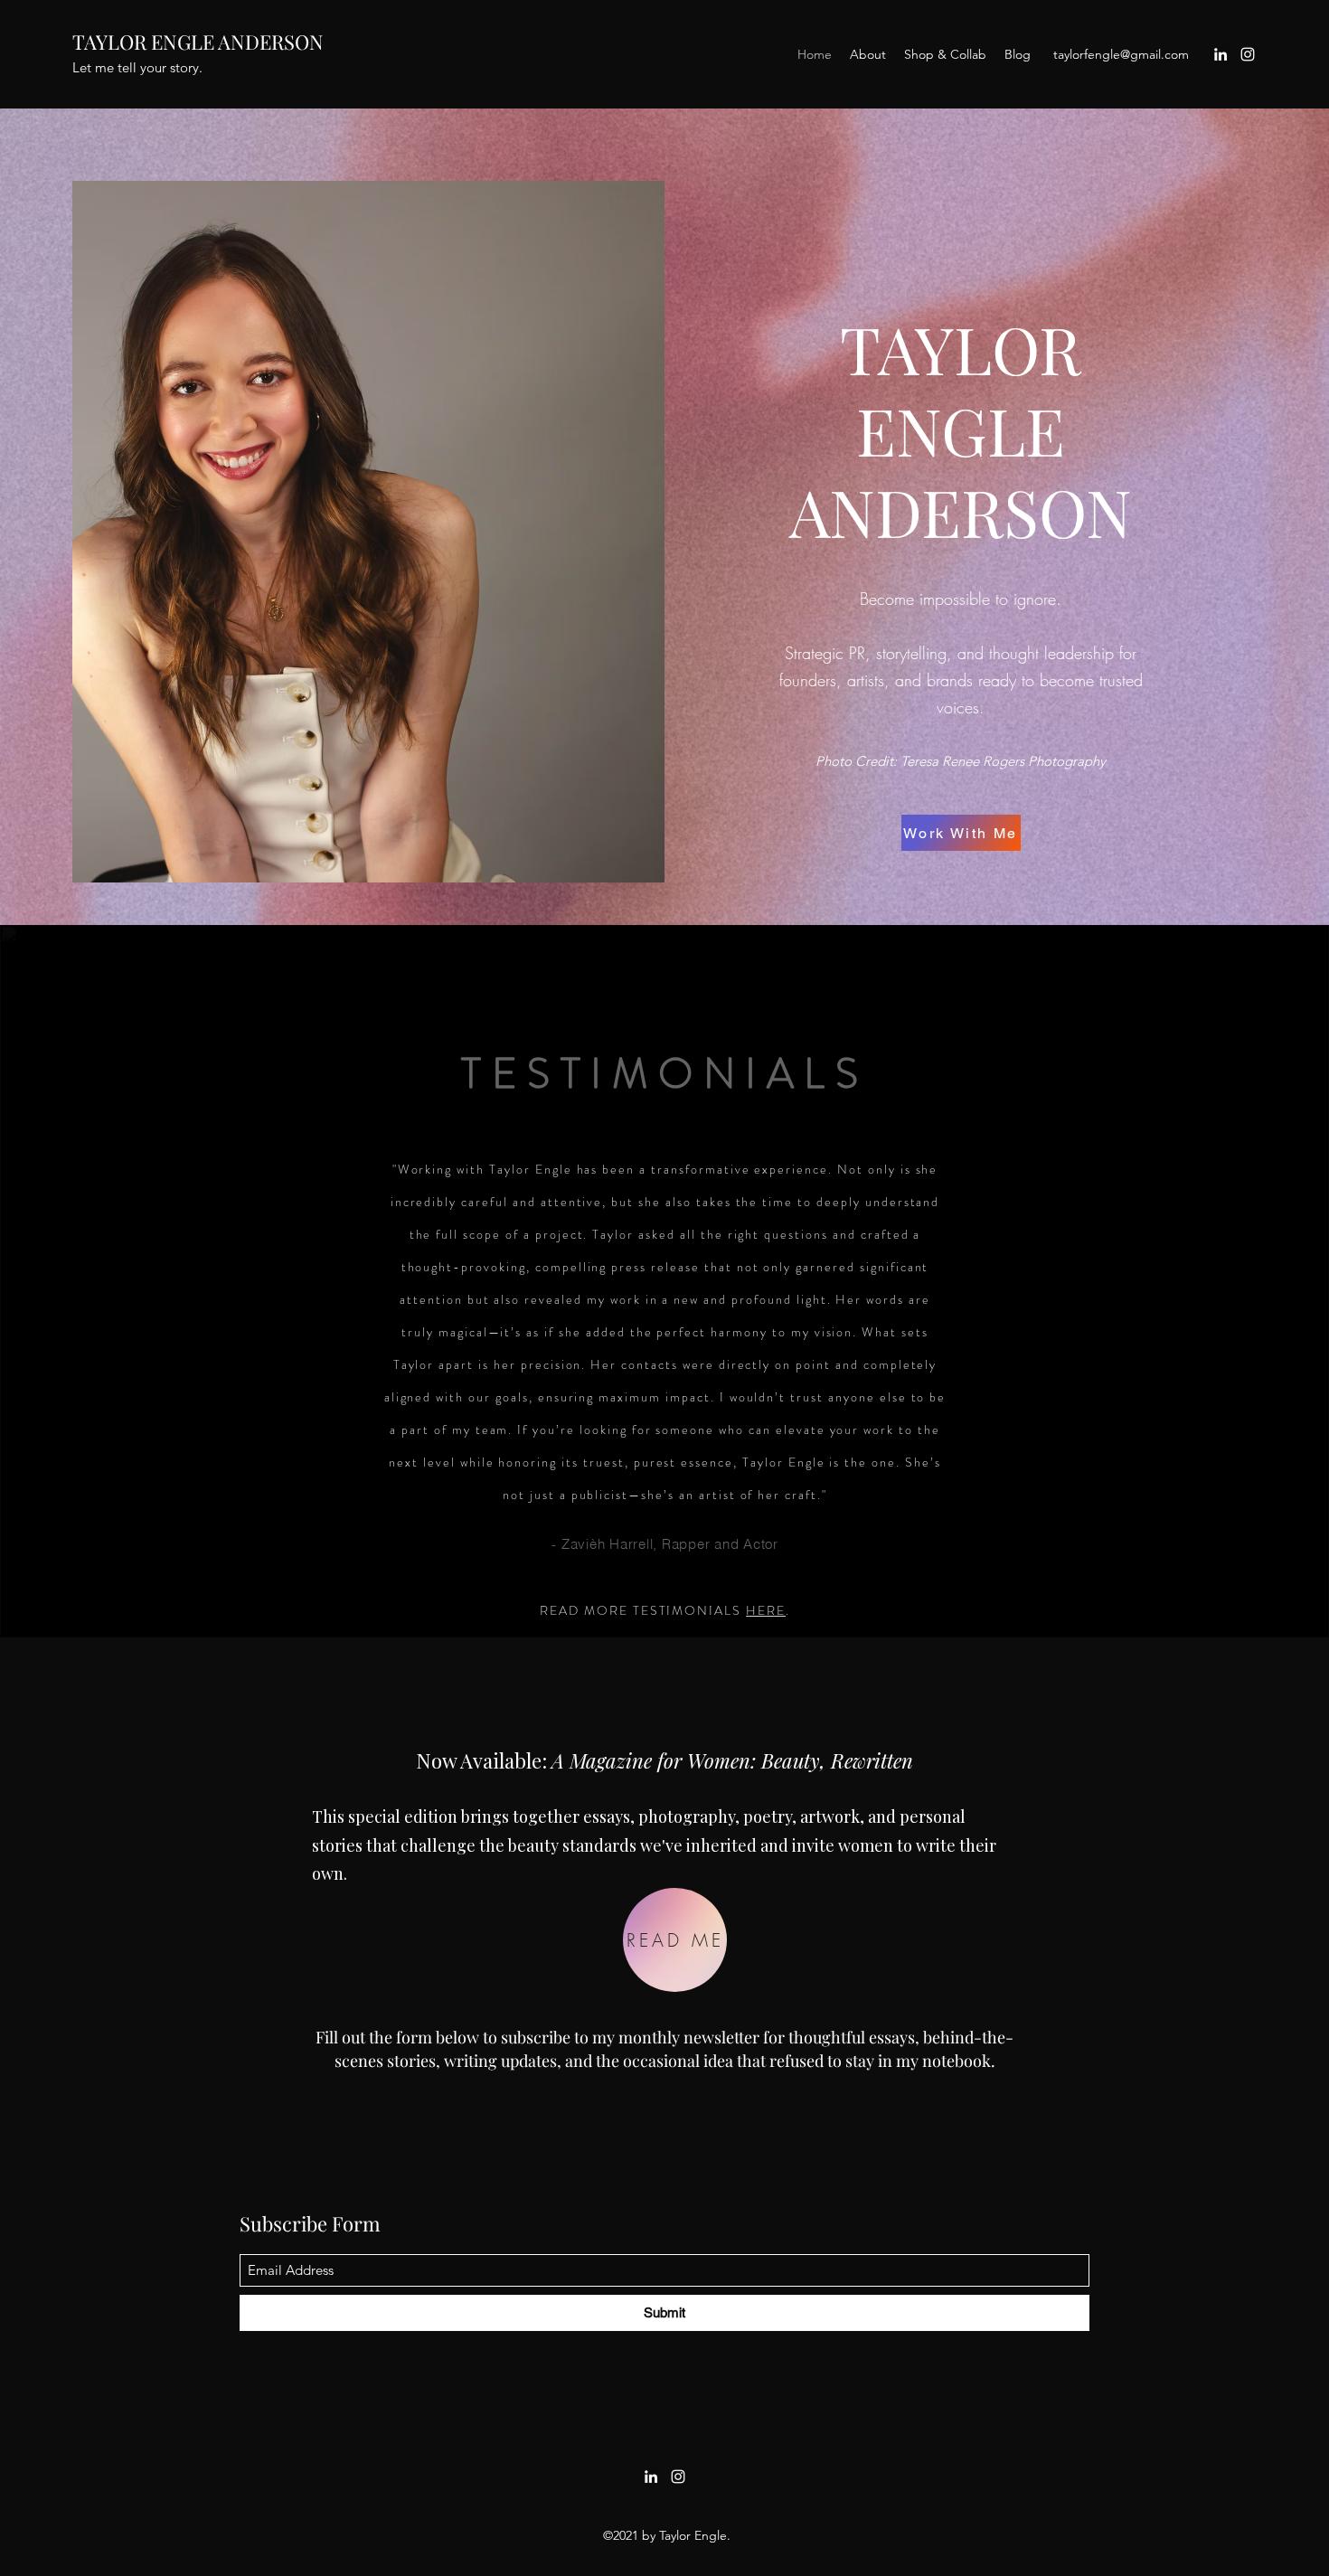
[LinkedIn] (1221, 54)
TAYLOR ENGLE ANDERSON (198, 42)
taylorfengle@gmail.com (1121, 54)
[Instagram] (1248, 54)
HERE (766, 1610)
